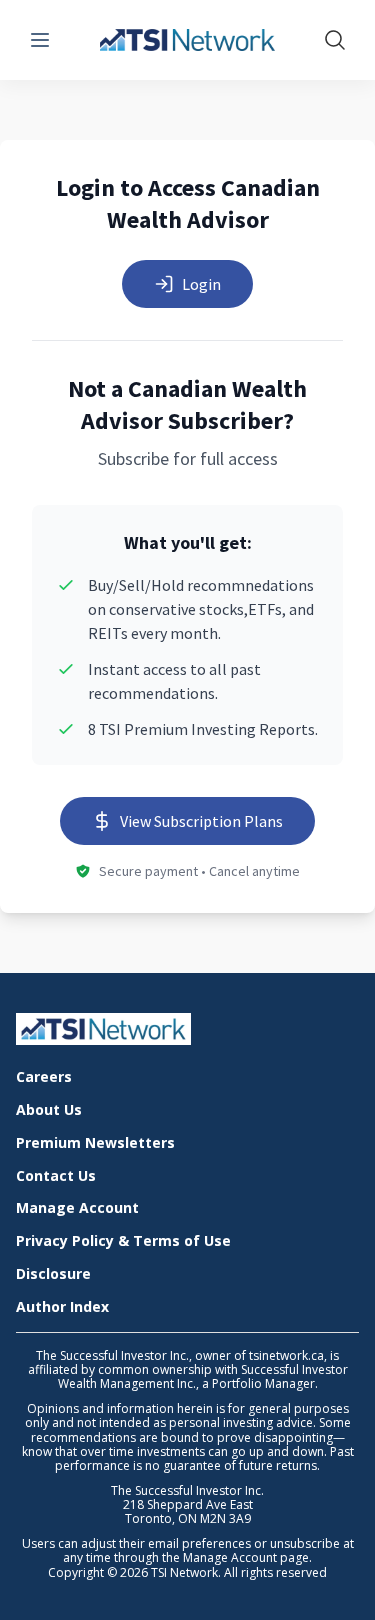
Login (201, 284)
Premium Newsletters (95, 1143)
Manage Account (77, 1208)
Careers (44, 1077)
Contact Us (56, 1176)
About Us (49, 1110)
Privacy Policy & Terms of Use (123, 1241)
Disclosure (53, 1274)
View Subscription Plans (201, 821)
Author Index (62, 1307)
